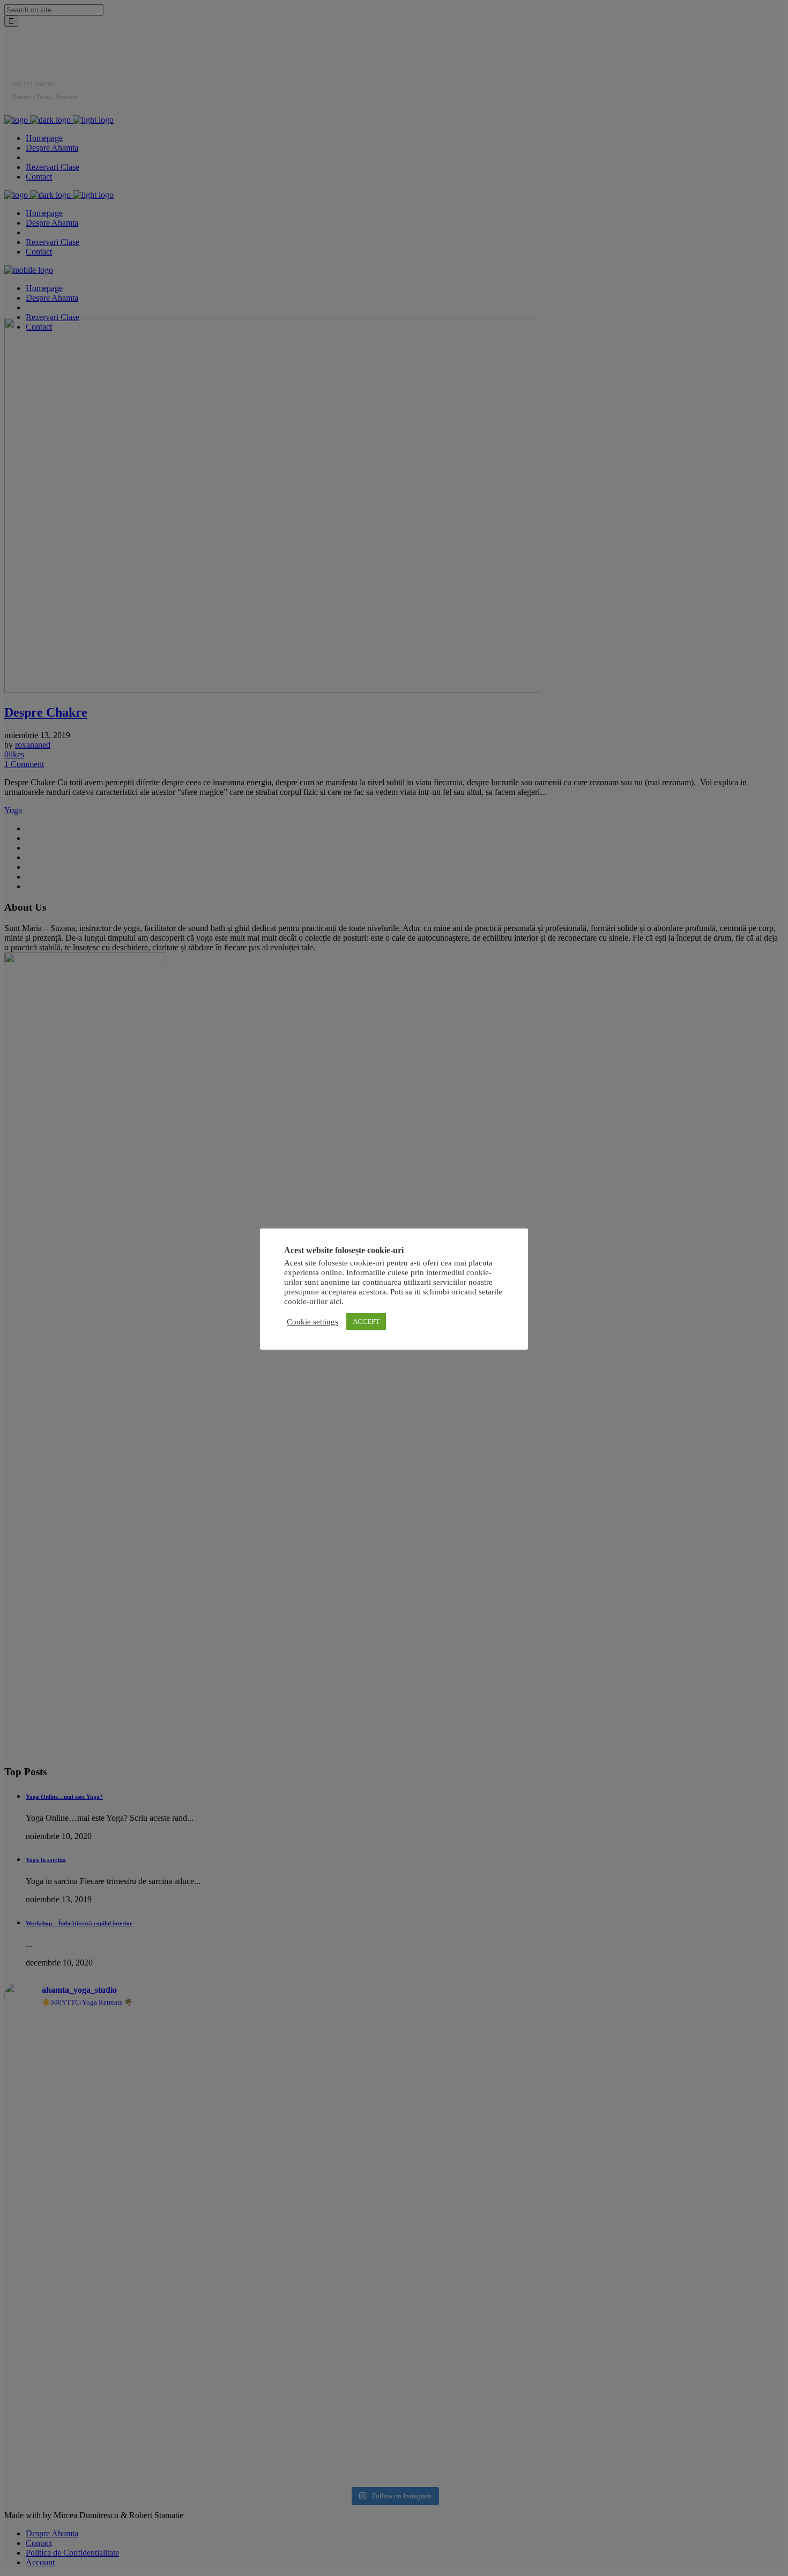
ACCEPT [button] (366, 1321)
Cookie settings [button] (313, 1322)
